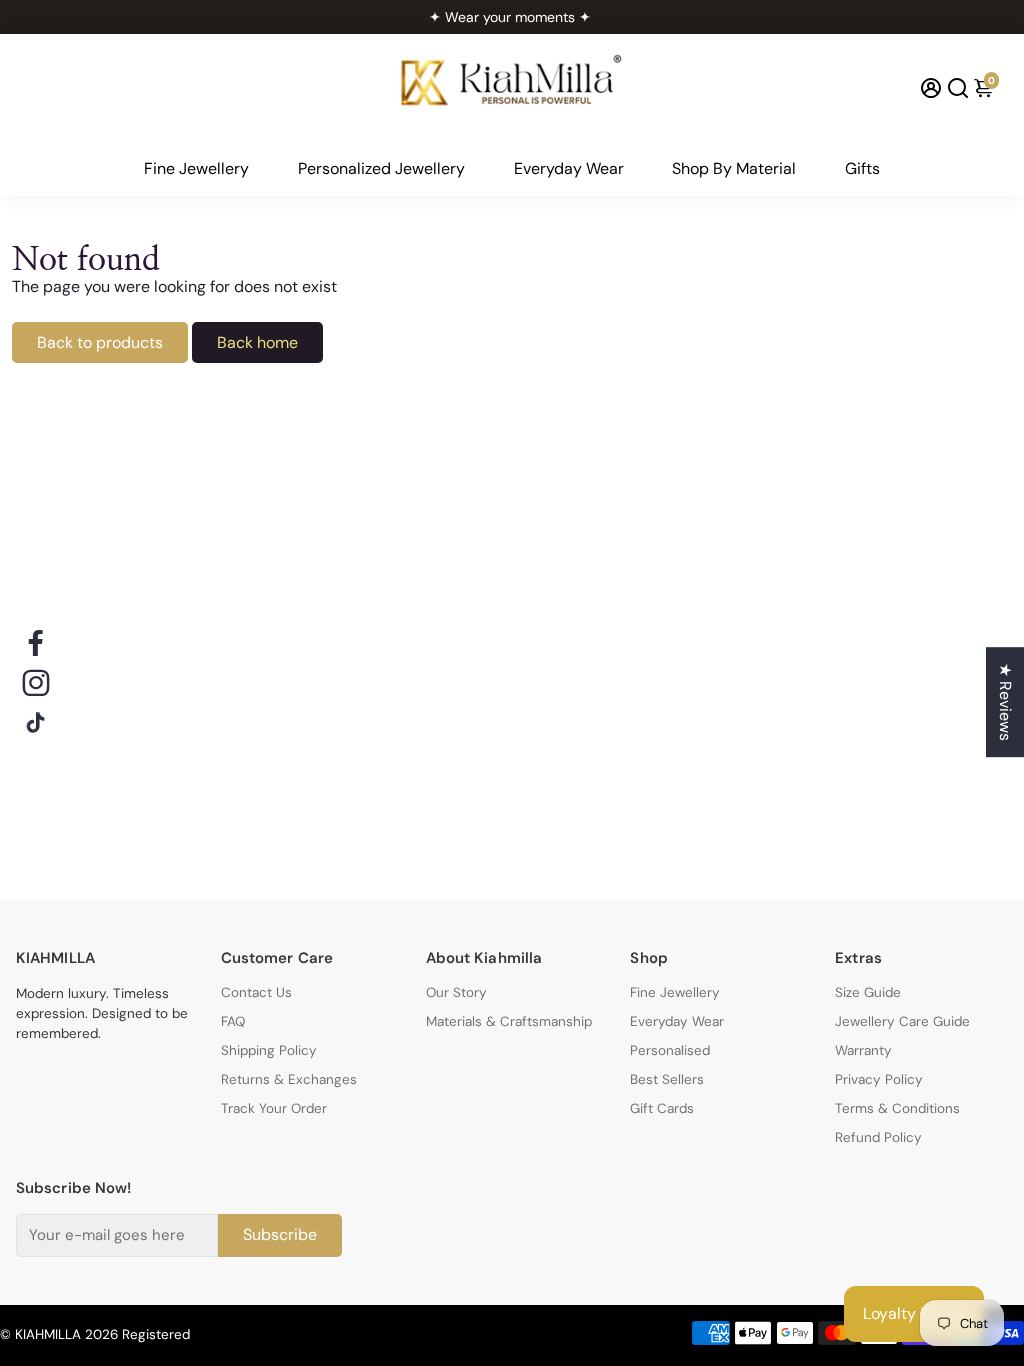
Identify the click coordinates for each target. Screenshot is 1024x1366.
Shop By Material (734, 168)
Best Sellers (667, 1079)
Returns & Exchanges (289, 1079)
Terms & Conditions (897, 1108)
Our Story (456, 992)
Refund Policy (878, 1137)
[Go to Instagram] (36, 683)
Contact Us (256, 992)
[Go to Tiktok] (36, 723)
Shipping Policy (269, 1050)
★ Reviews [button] (1005, 702)
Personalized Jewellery (381, 168)
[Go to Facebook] (36, 643)
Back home (257, 342)
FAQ (233, 1021)
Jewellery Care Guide (902, 1021)
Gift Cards (662, 1108)
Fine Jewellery (196, 168)
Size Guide (868, 992)
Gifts (862, 168)
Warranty (863, 1050)
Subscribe (280, 1234)
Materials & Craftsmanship (509, 1021)
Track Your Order (274, 1108)
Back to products (100, 342)
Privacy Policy (879, 1079)
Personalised (670, 1050)
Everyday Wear (569, 168)
